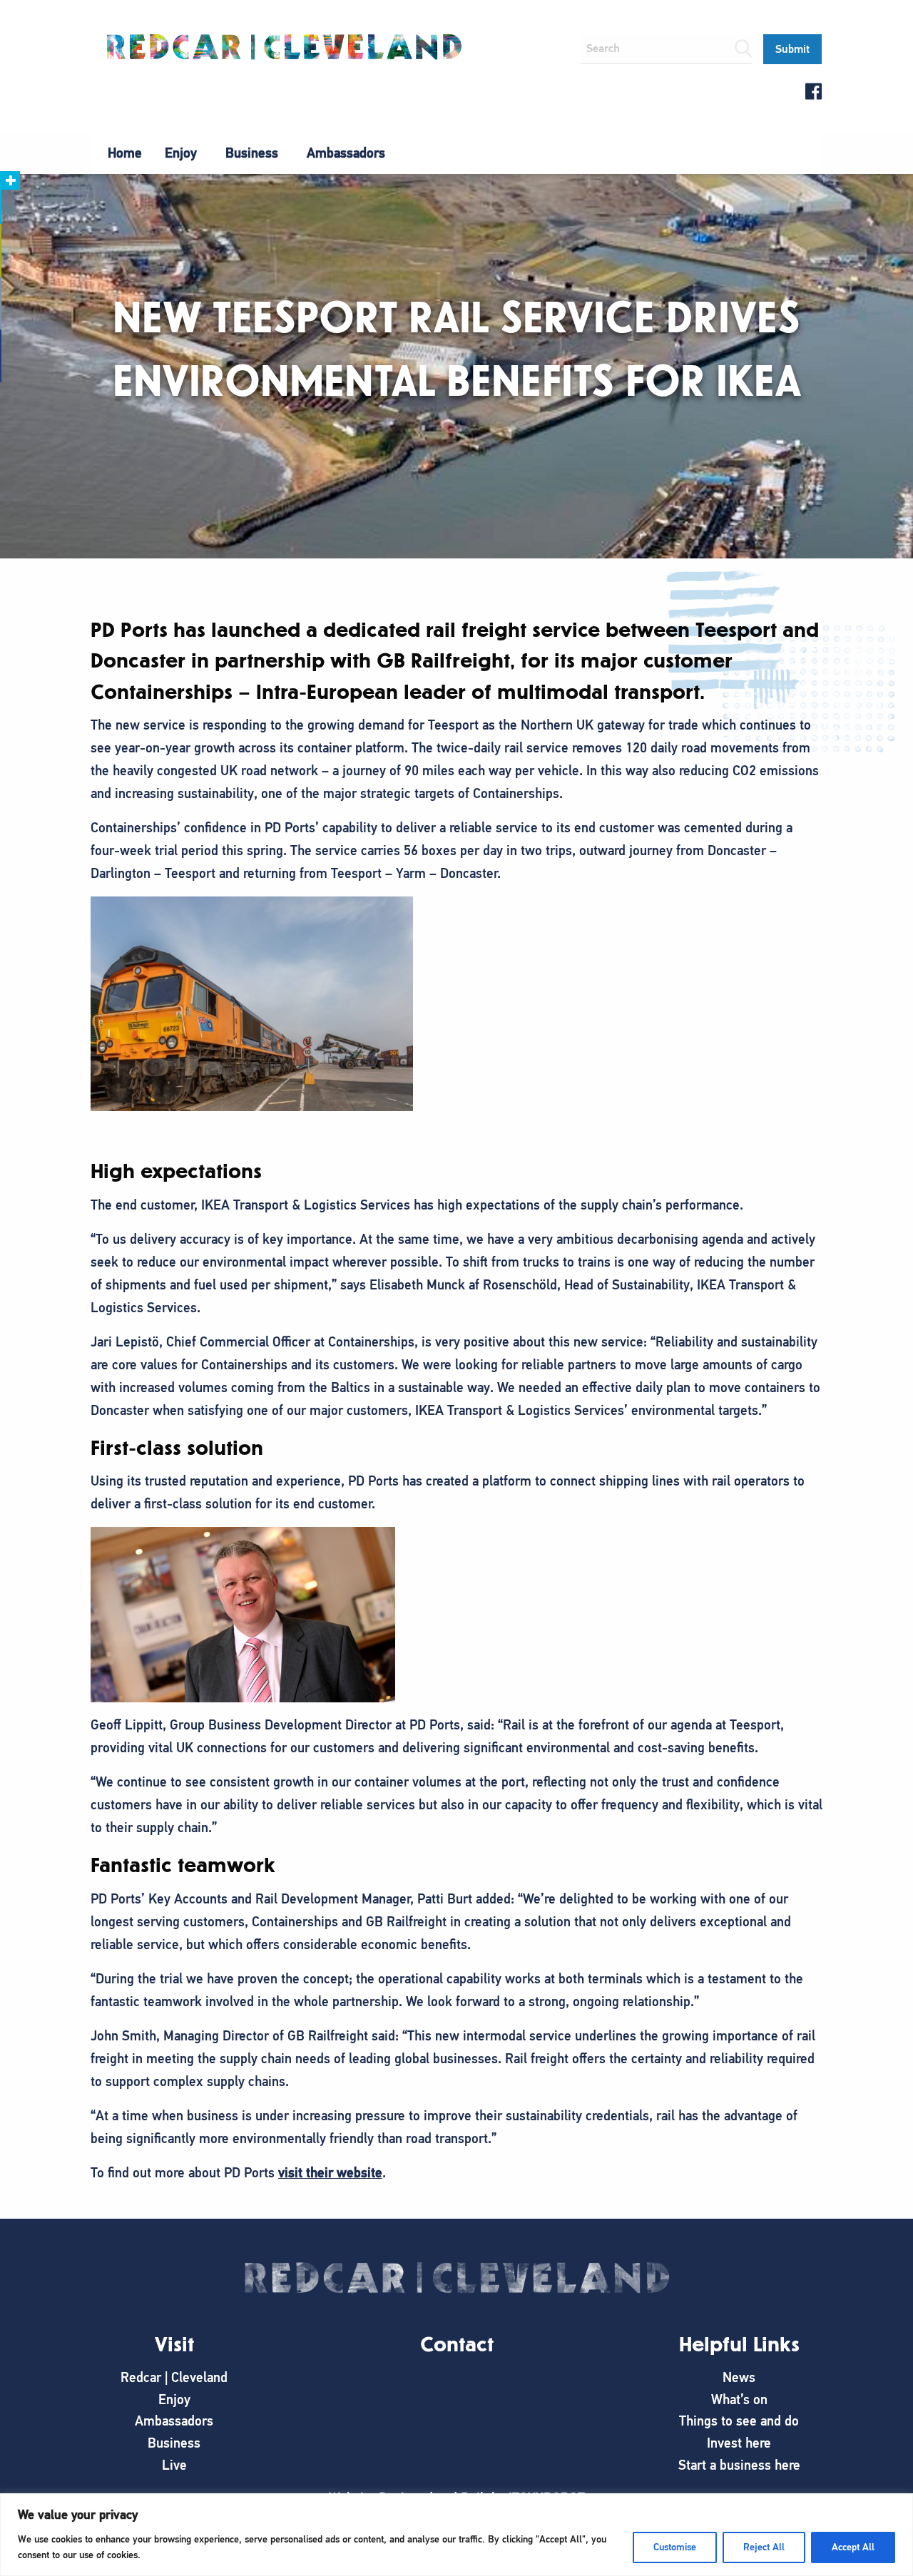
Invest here (739, 2443)
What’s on (739, 2399)
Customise (675, 2547)
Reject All (764, 2547)
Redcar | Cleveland (174, 2377)
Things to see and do (739, 2421)
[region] (456, 2535)
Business (252, 153)
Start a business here (739, 2465)
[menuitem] (125, 153)
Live (174, 2465)
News (739, 2377)
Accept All (853, 2547)
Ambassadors (346, 153)
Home (125, 153)
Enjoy (181, 153)
